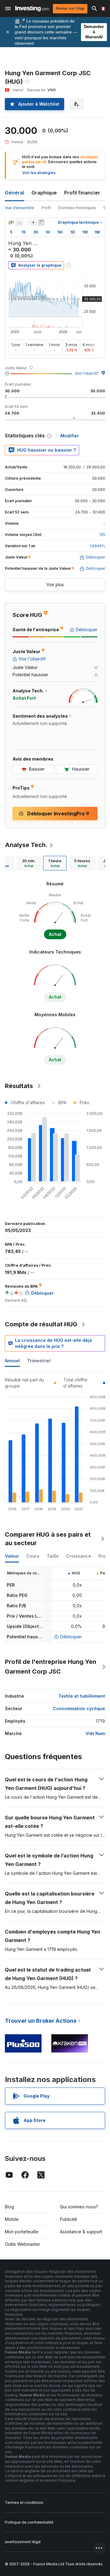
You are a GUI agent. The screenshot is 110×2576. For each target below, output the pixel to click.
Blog (9, 2207)
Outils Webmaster (22, 2244)
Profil (46, 208)
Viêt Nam (95, 1733)
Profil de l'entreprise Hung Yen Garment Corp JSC (51, 1667)
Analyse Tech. (26, 845)
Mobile (12, 2219)
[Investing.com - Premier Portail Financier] (32, 9)
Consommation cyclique (79, 1708)
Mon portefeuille (22, 2232)
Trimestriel (39, 1361)
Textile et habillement (82, 1696)
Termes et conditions (24, 2502)
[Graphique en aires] (20, 222)
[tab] (29, 863)
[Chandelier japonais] (11, 222)
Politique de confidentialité (29, 2522)
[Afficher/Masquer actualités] (41, 222)
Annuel (12, 1361)
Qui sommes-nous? (79, 2207)
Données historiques (77, 208)
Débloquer (71, 1637)
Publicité (68, 2219)
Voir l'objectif (87, 373)
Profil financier (82, 193)
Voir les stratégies (39, 173)
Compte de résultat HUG (41, 1324)
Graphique (44, 193)
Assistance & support (81, 2232)
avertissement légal (23, 2542)
